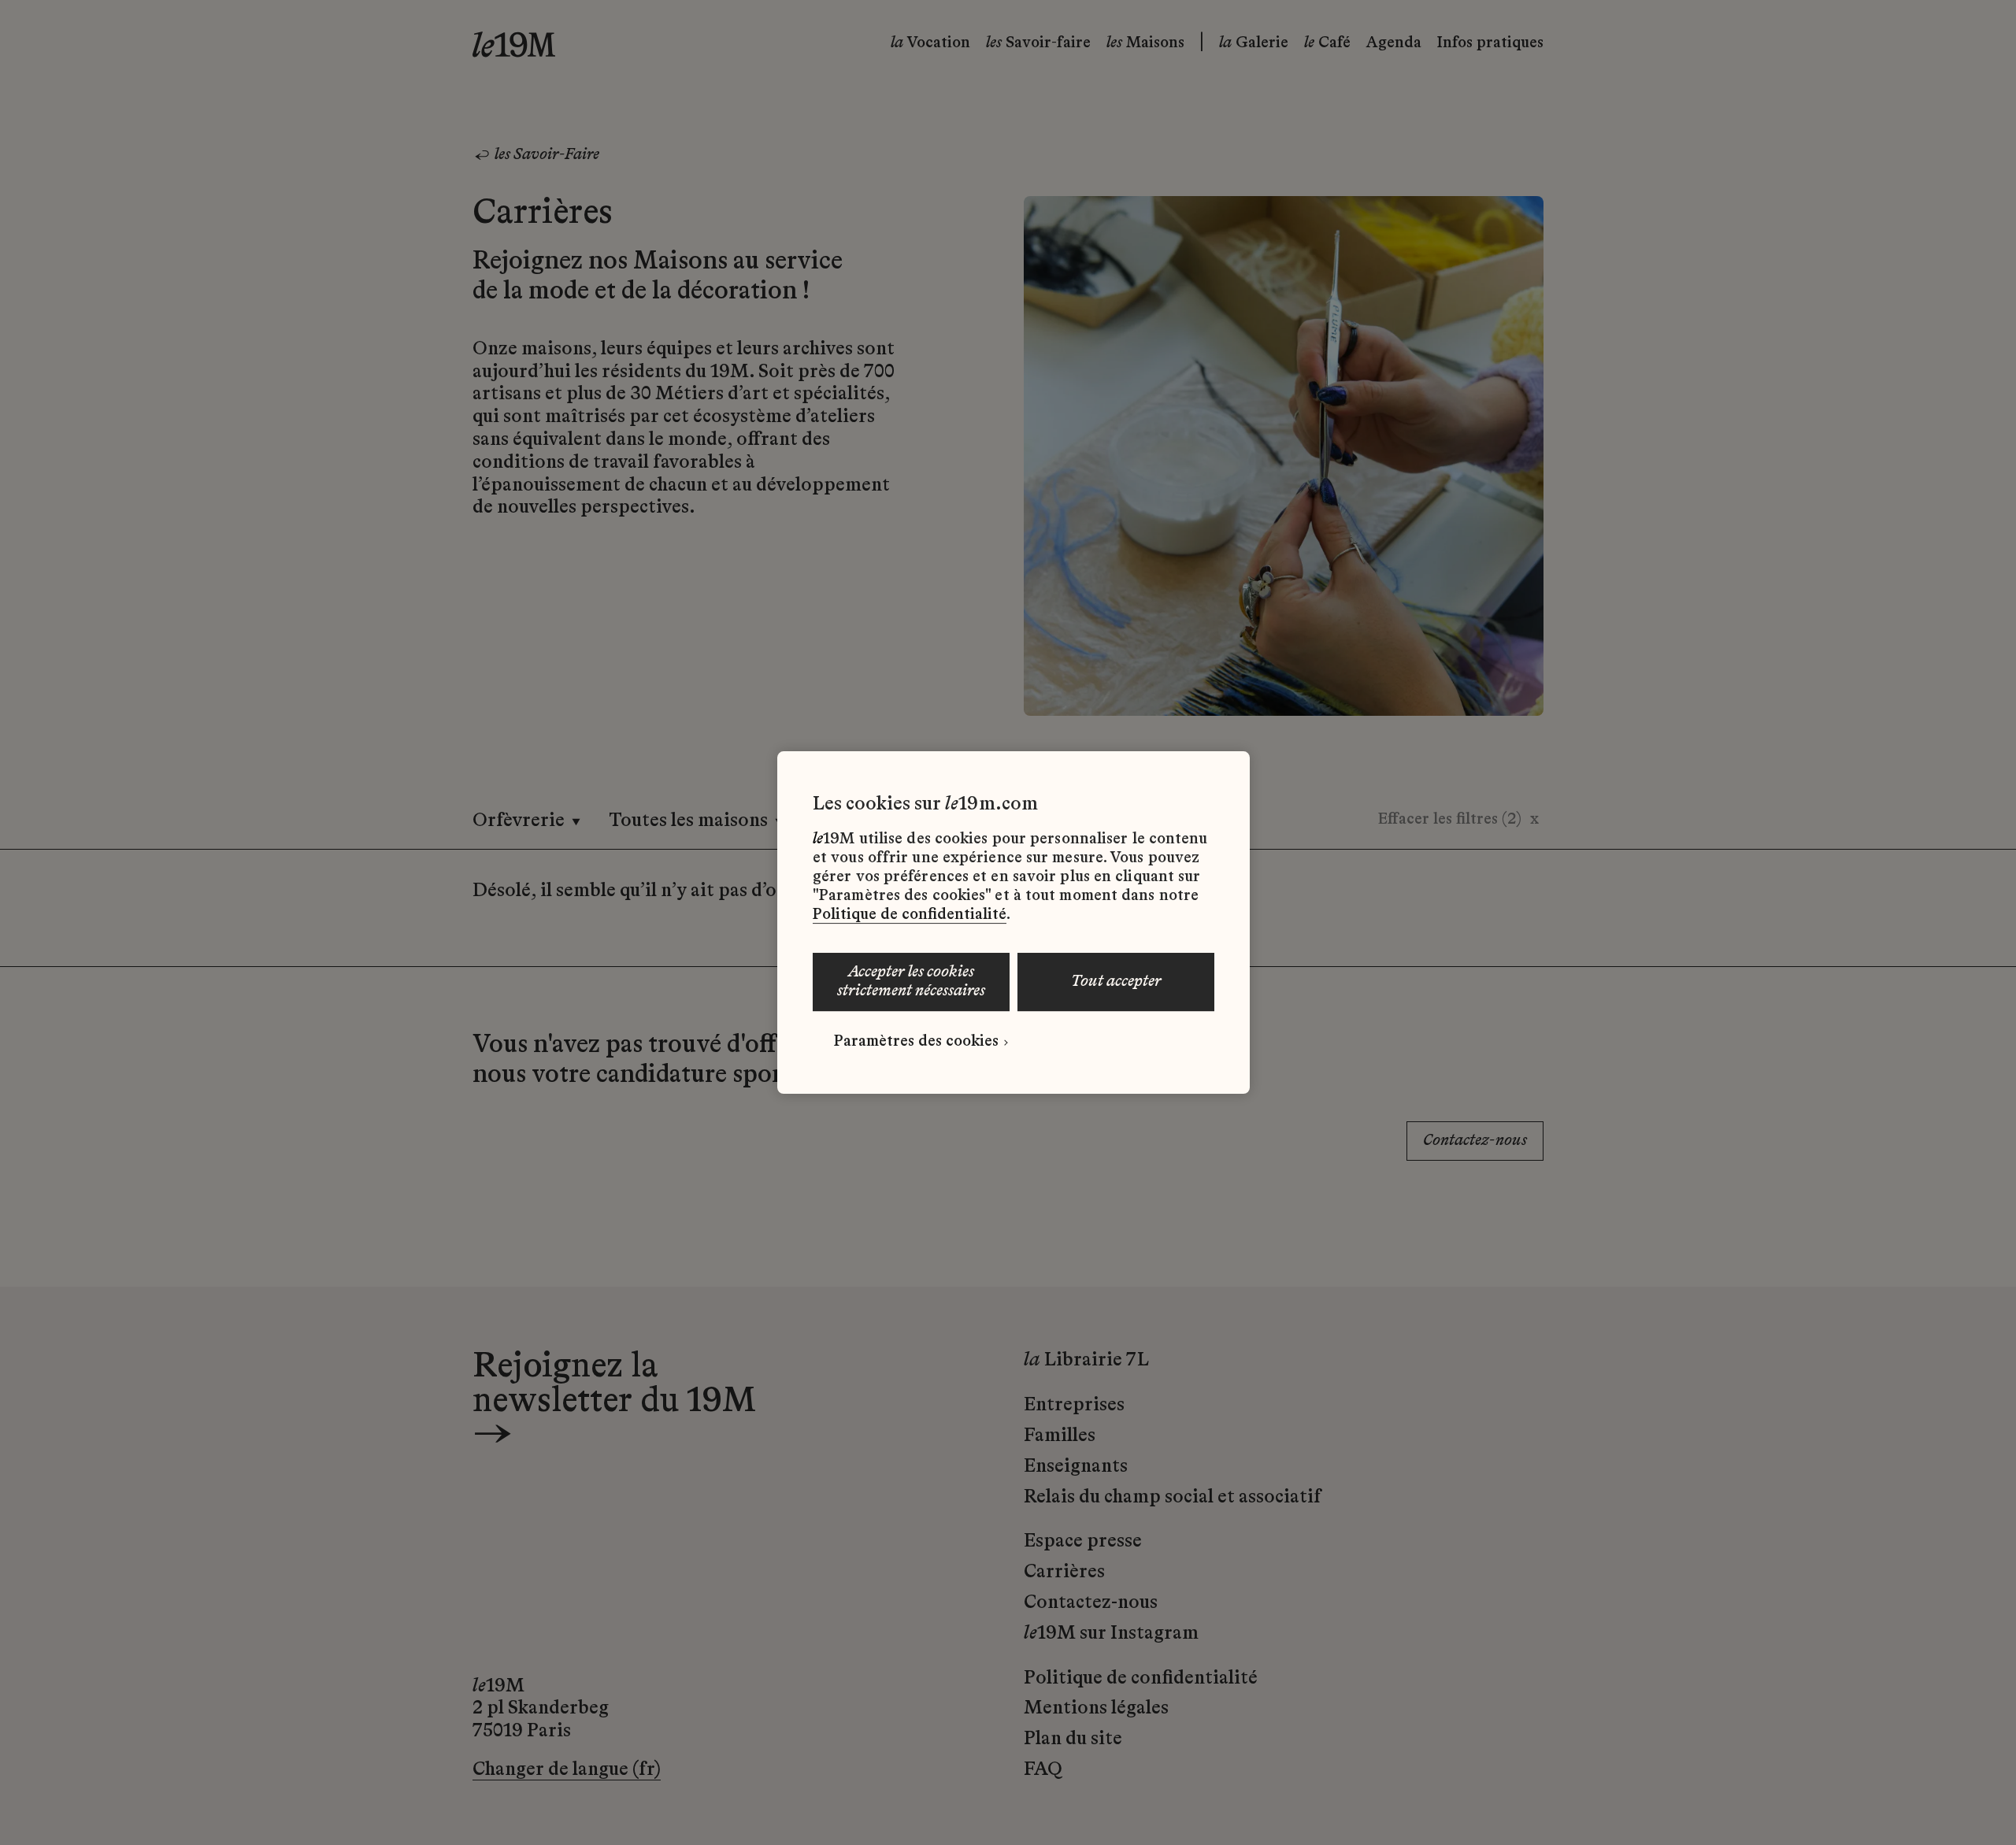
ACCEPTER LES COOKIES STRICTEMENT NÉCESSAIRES (911, 982)
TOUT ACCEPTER (1116, 982)
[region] (1014, 923)
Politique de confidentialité (910, 915)
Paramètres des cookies (916, 1042)
